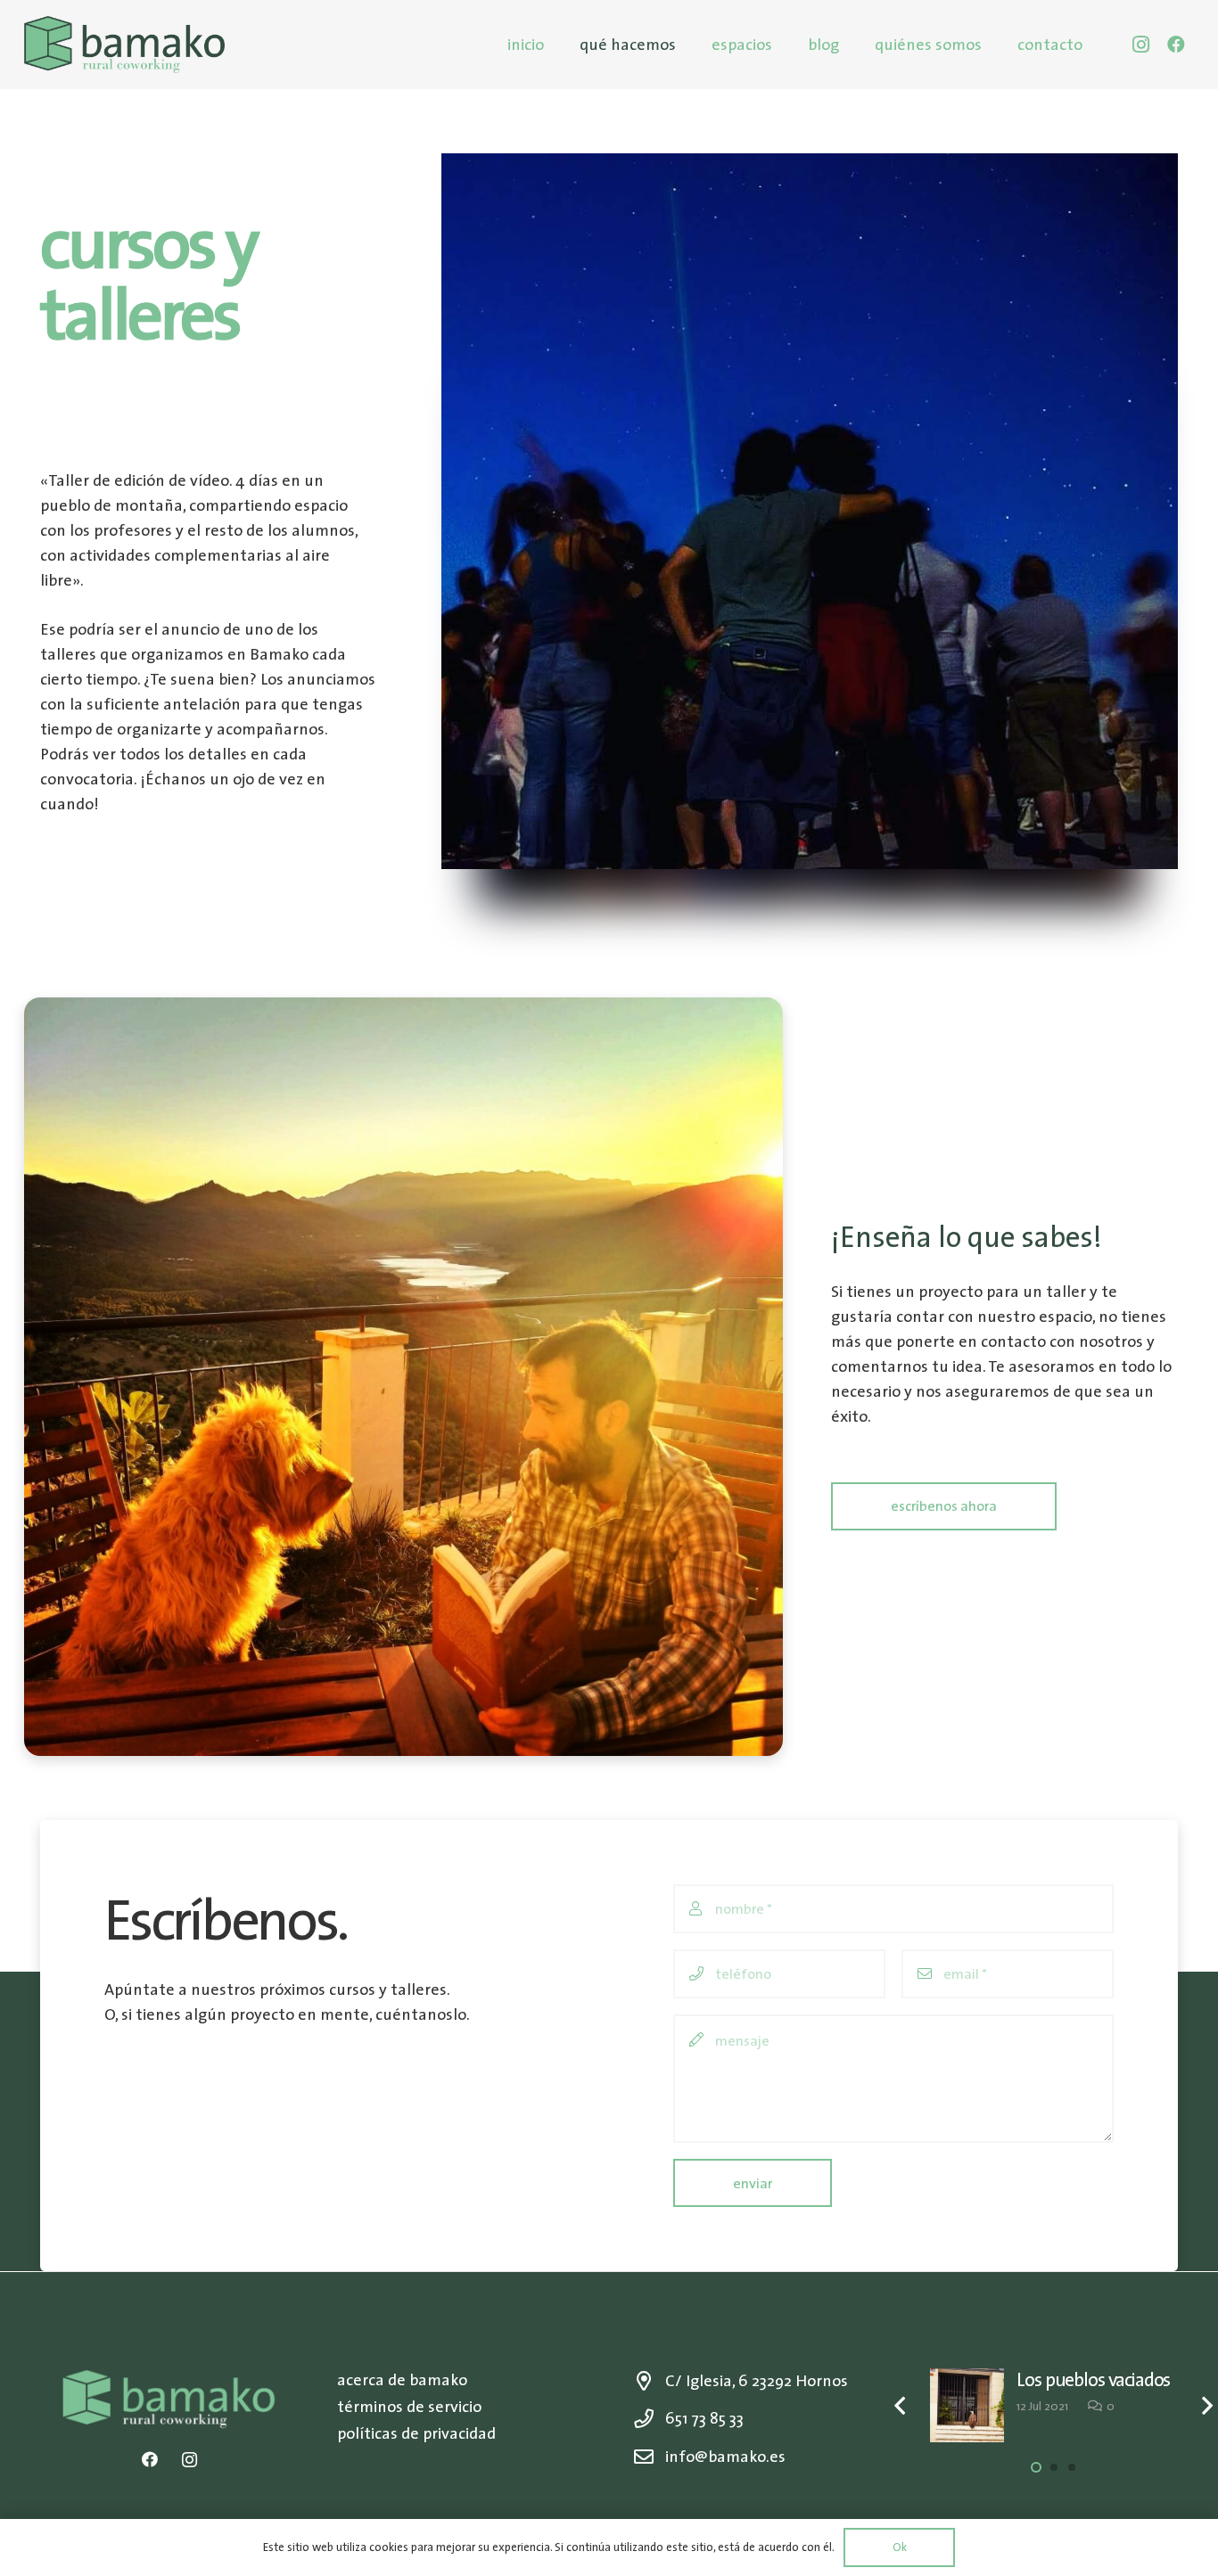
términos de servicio (409, 2406)
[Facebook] (1176, 45)
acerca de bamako (402, 2379)
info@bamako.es (725, 2456)
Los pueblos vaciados (1093, 2379)
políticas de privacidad (416, 2433)
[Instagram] (1140, 45)
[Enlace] (124, 45)
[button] (1036, 2467)
